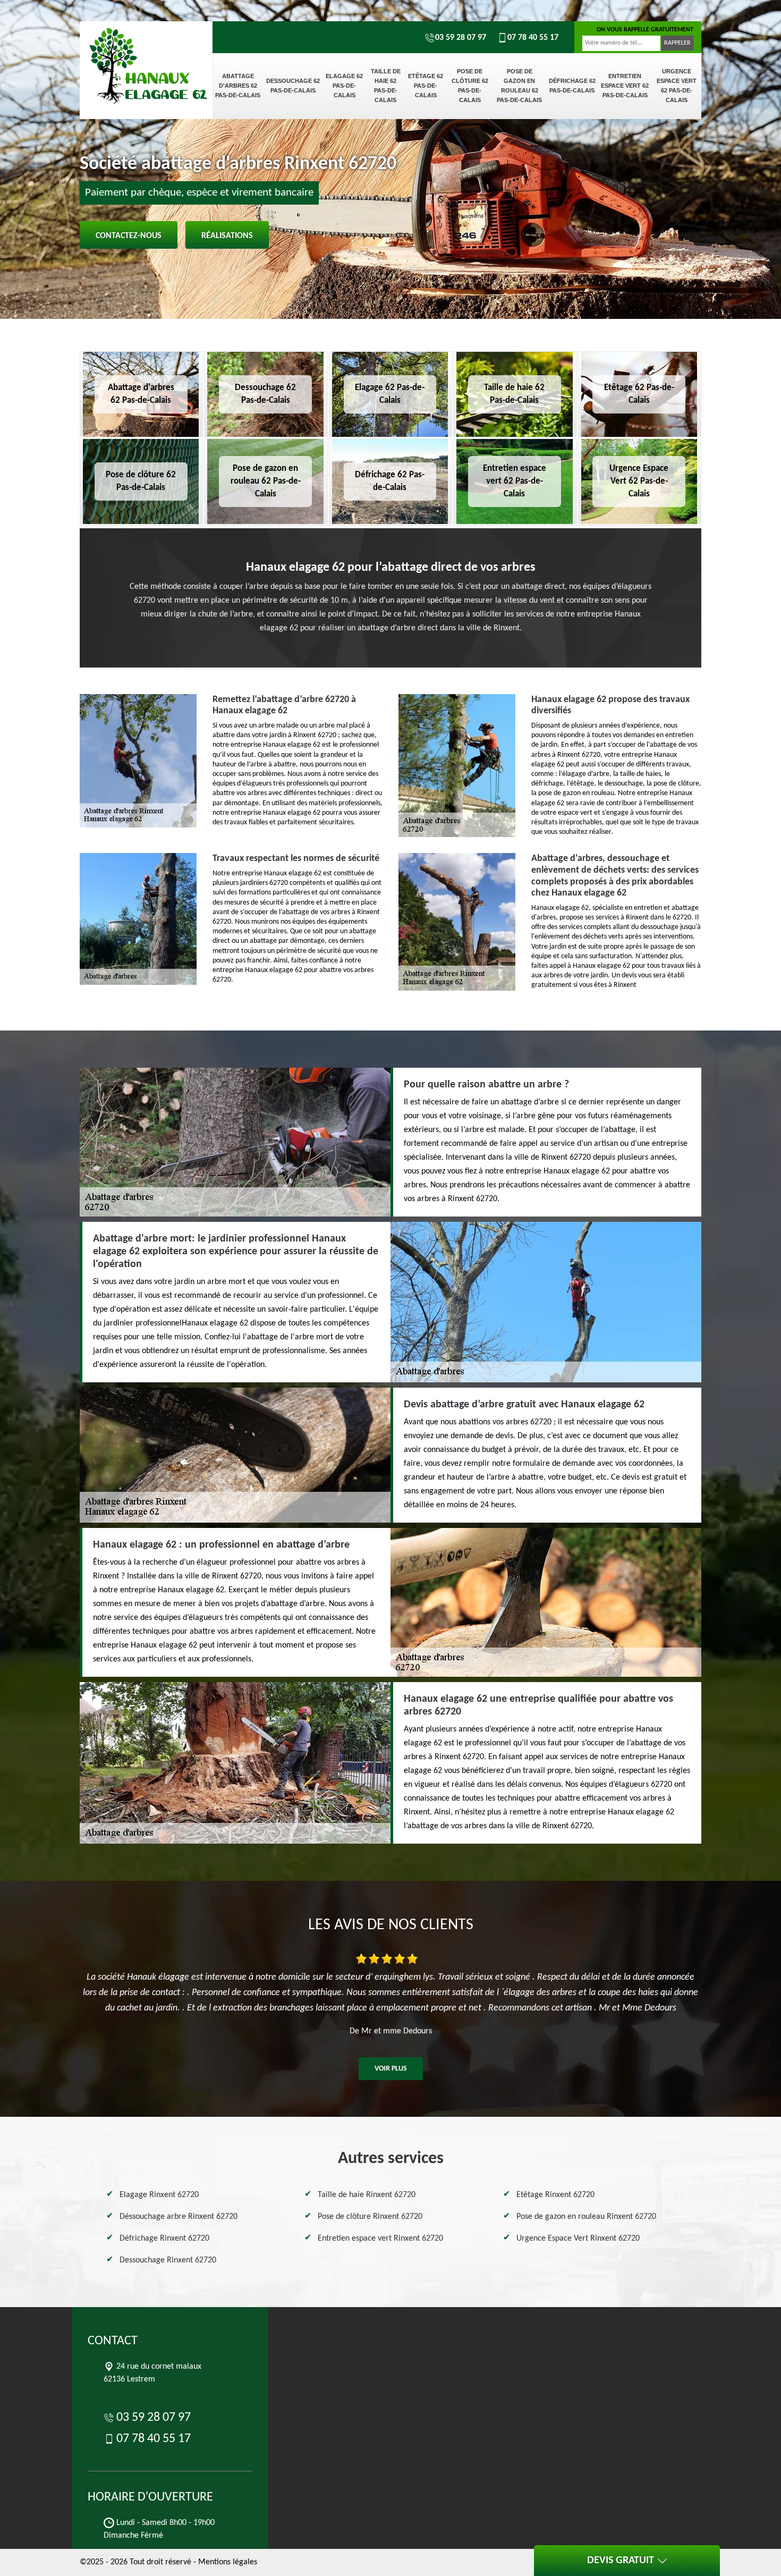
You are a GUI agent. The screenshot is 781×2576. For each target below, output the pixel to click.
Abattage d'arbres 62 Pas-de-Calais (238, 86)
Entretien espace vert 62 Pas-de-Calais (625, 86)
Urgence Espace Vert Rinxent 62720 (578, 2239)
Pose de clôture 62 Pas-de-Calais (470, 86)
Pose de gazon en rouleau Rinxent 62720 (586, 2217)
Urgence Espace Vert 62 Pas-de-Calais (677, 86)
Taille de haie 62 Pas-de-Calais (386, 86)
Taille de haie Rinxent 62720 (367, 2195)
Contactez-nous (129, 236)
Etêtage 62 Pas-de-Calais (426, 86)
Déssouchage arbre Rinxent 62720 (179, 2217)
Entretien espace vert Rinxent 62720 (380, 2239)
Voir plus (391, 2069)
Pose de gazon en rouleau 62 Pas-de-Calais (519, 86)
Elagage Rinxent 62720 (159, 2195)
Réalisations (227, 236)
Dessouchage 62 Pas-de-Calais (293, 86)
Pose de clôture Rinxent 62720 (370, 2217)
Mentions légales (228, 2562)
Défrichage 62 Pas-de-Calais (572, 86)
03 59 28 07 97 (461, 38)
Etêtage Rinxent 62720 (555, 2195)
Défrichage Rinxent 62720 (164, 2239)
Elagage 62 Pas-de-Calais (344, 86)
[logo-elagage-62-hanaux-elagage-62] (146, 58)
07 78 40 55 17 (533, 38)
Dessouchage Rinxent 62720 (168, 2260)
